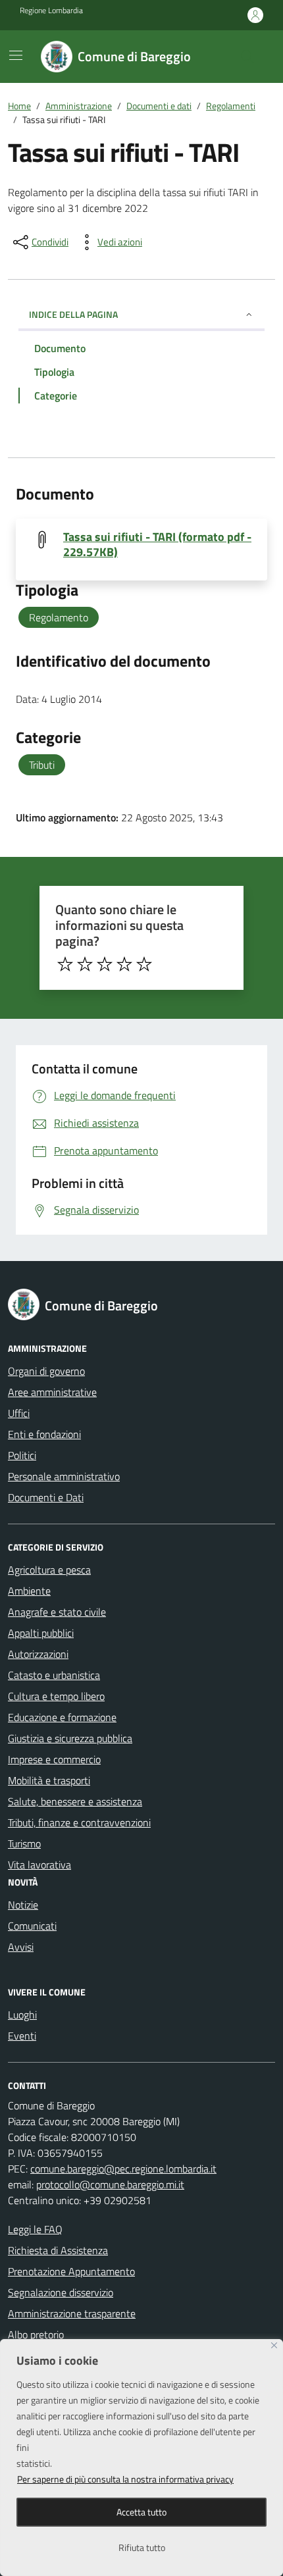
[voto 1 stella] (65, 964)
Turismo (24, 1843)
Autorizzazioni (38, 1654)
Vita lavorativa (39, 1865)
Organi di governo (46, 1371)
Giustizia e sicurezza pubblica (70, 1738)
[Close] (274, 2345)
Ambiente (29, 1591)
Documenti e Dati (46, 1497)
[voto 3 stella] (105, 964)
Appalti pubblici (41, 1633)
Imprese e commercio (54, 1759)
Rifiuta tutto (142, 2547)
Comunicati (32, 1926)
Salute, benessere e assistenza (75, 1801)
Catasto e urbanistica (54, 1675)
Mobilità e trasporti (49, 1780)
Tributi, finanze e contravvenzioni (79, 1822)
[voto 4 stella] (124, 964)
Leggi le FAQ (35, 2229)
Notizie (23, 1905)
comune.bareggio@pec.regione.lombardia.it (123, 2169)
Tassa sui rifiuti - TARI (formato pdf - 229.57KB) (157, 544)
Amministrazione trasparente (72, 2313)
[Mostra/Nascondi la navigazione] (16, 55)
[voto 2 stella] (85, 964)
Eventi (22, 2036)
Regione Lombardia (51, 11)
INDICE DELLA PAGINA (73, 314)
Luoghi (22, 2015)
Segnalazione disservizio (61, 2292)
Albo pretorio (36, 2334)
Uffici (19, 1413)
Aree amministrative (52, 1392)
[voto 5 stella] (144, 964)
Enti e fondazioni (44, 1434)
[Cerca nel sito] (247, 57)
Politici (22, 1455)
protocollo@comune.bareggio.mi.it (110, 2184)
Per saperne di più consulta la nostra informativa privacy (125, 2479)
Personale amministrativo (64, 1476)
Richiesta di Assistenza (58, 2250)
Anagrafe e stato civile (57, 1612)
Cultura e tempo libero (56, 1696)
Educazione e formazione (62, 1717)
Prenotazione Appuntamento (71, 2271)
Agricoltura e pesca (49, 1570)
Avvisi (21, 1947)
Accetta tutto (141, 2512)
